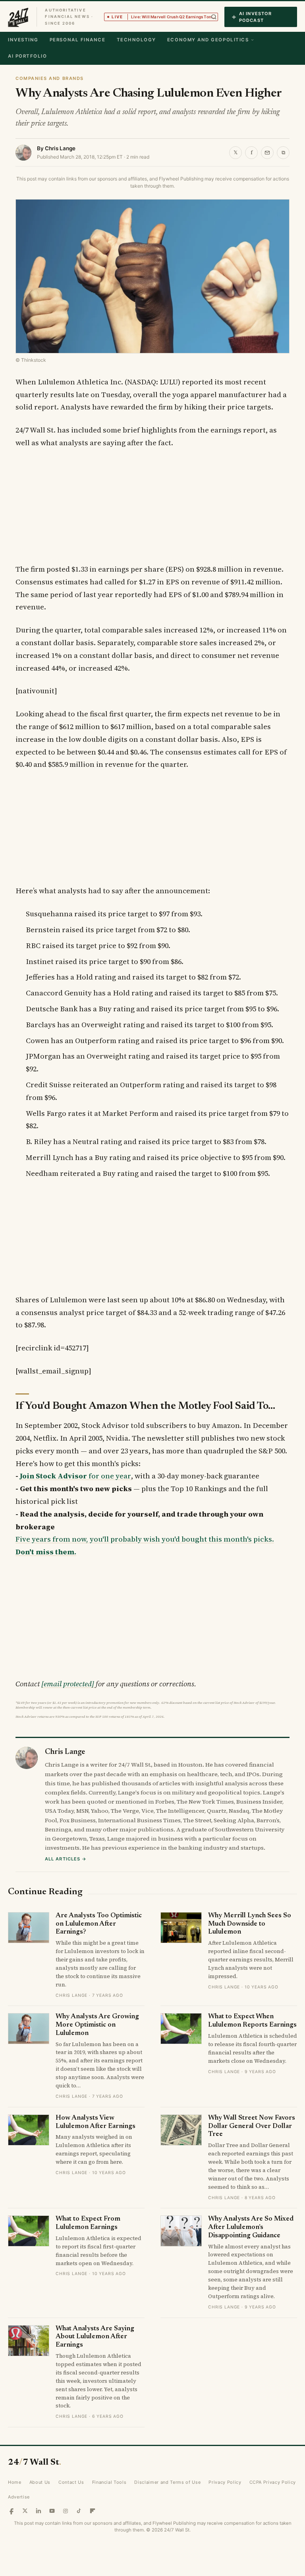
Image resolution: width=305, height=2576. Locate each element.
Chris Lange (60, 148)
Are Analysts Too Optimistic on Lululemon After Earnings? (99, 1924)
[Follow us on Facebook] (12, 2511)
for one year (75, 1476)
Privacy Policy (225, 2482)
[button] (214, 17)
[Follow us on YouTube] (52, 2511)
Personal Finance (78, 40)
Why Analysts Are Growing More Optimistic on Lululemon (97, 2025)
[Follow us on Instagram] (66, 2511)
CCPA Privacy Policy (273, 2482)
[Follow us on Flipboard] (93, 2511)
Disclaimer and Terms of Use (167, 2482)
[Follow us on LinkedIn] (39, 2511)
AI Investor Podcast (255, 17)
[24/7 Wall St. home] (18, 17)
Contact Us (71, 2482)
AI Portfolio (27, 56)
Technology (136, 40)
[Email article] (267, 153)
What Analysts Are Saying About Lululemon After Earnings (95, 2337)
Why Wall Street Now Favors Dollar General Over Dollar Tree (252, 2126)
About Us (40, 2482)
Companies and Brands (50, 78)
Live (165, 17)
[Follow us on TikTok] (79, 2511)
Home (15, 2482)
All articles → (66, 1859)
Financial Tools (109, 2482)
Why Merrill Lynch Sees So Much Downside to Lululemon (250, 1924)
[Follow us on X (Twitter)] (25, 2511)
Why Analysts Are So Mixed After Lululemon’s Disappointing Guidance (251, 2227)
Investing (23, 40)
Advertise (19, 2497)
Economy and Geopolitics (208, 40)
